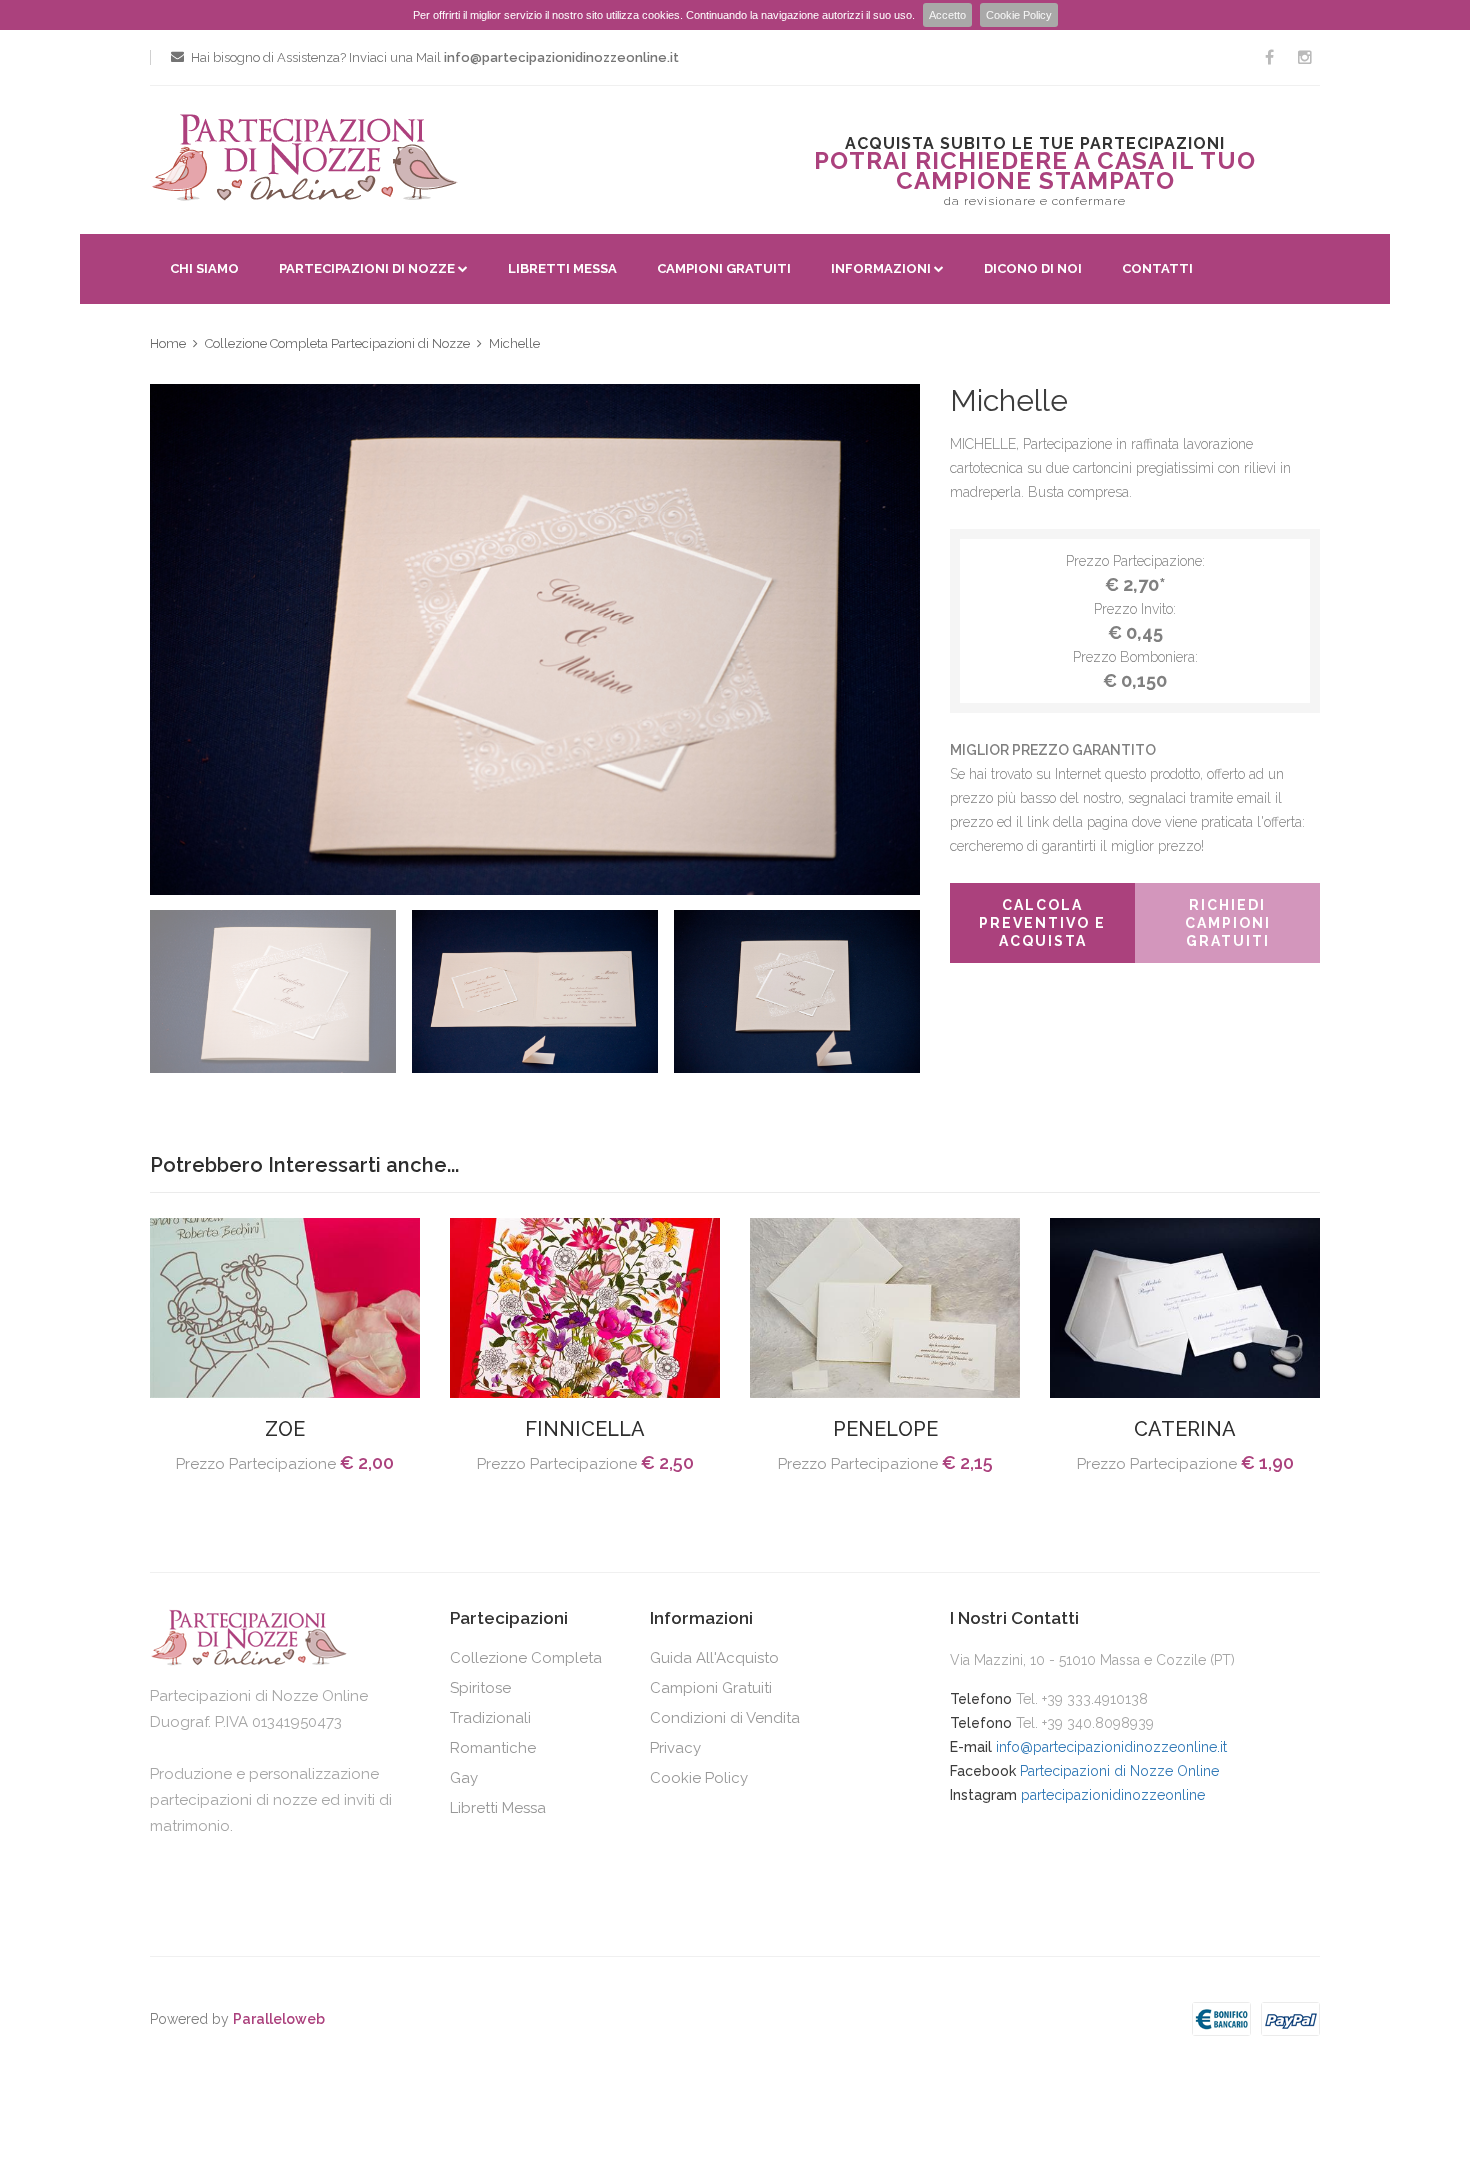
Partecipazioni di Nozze (367, 268)
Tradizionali (490, 1718)
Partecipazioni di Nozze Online (1119, 1771)
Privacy (675, 1748)
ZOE (285, 1429)
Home (168, 343)
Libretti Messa (562, 268)
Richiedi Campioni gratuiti (1228, 923)
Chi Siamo (204, 268)
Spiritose (480, 1688)
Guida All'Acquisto (714, 1658)
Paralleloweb (279, 2019)
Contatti (1157, 268)
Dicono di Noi (1033, 268)
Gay (464, 1778)
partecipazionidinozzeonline (1113, 1795)
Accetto (947, 15)
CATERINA (1185, 1429)
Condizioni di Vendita (725, 1718)
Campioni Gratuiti (724, 268)
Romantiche (493, 1748)
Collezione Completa (526, 1658)
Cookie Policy (1019, 15)
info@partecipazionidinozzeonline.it (1111, 1747)
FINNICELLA (585, 1429)
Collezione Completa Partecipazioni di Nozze (337, 343)
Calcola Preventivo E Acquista (1042, 923)
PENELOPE (885, 1429)
